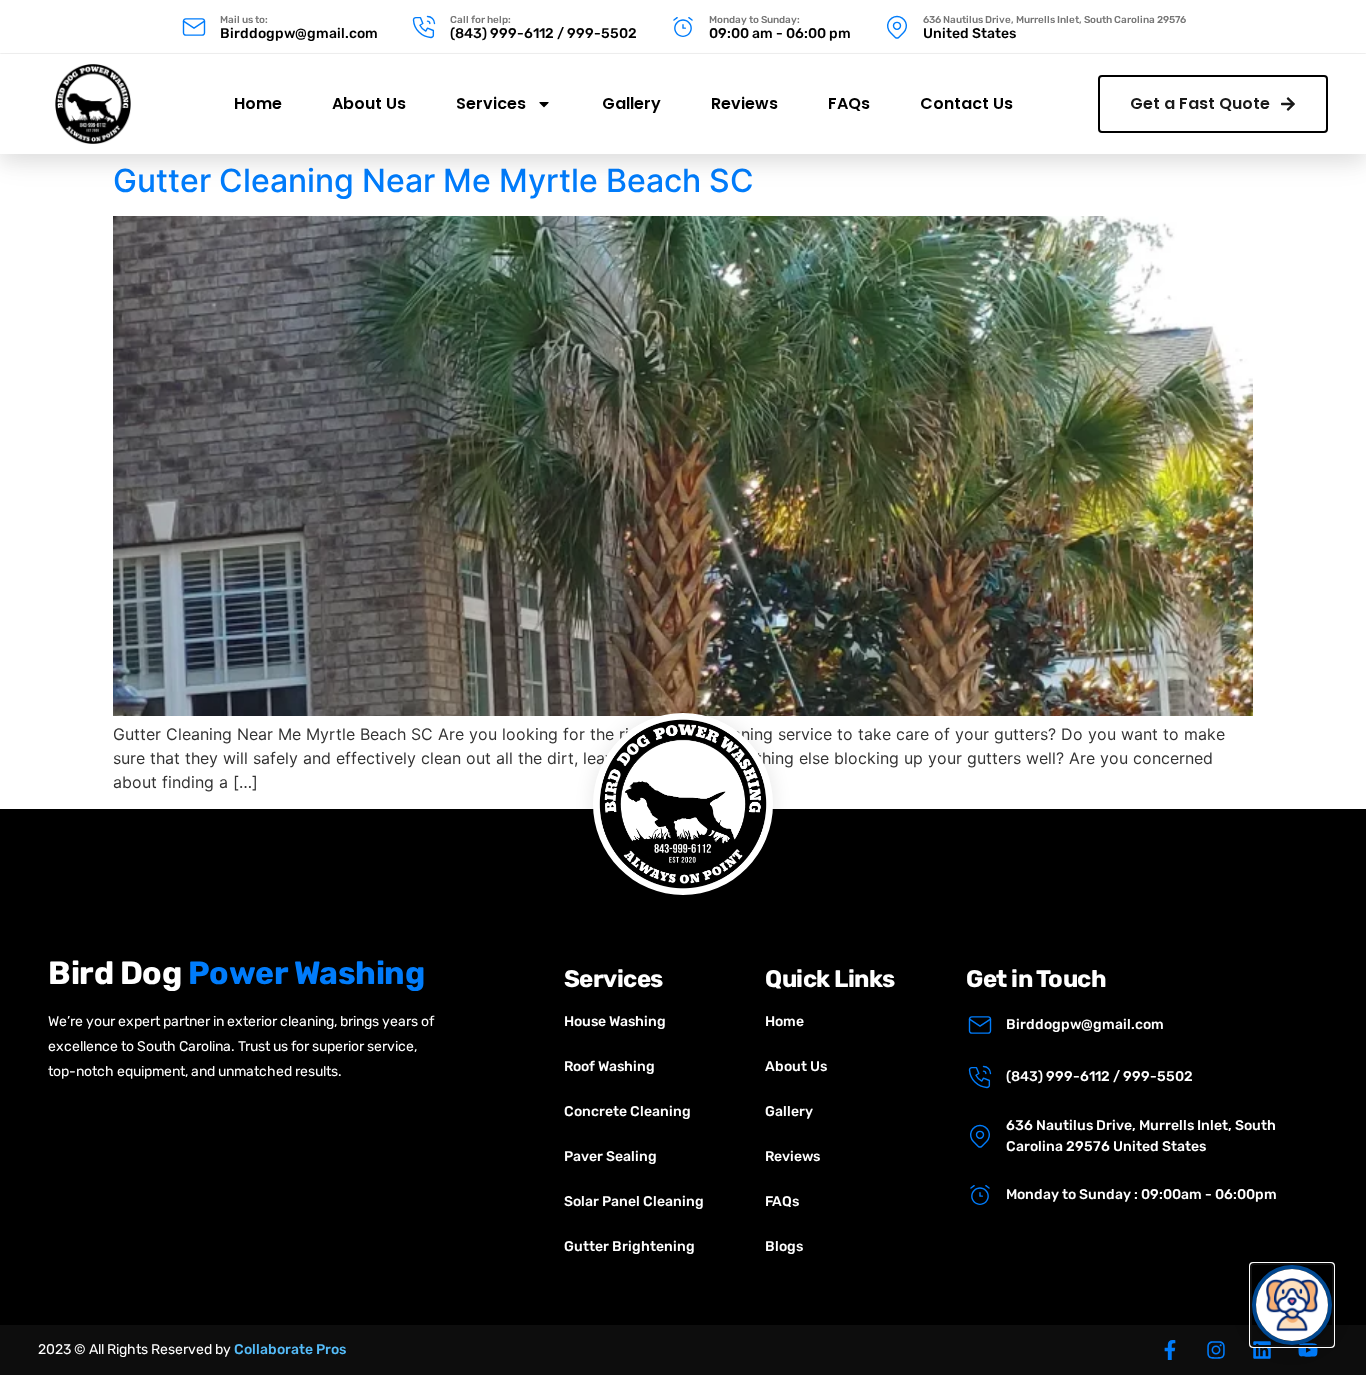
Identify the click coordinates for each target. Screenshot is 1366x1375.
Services (491, 103)
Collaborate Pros (290, 1349)
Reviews (744, 103)
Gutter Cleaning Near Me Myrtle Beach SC (433, 180)
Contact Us (966, 103)
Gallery (631, 103)
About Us (369, 103)
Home (258, 103)
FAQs (849, 103)
